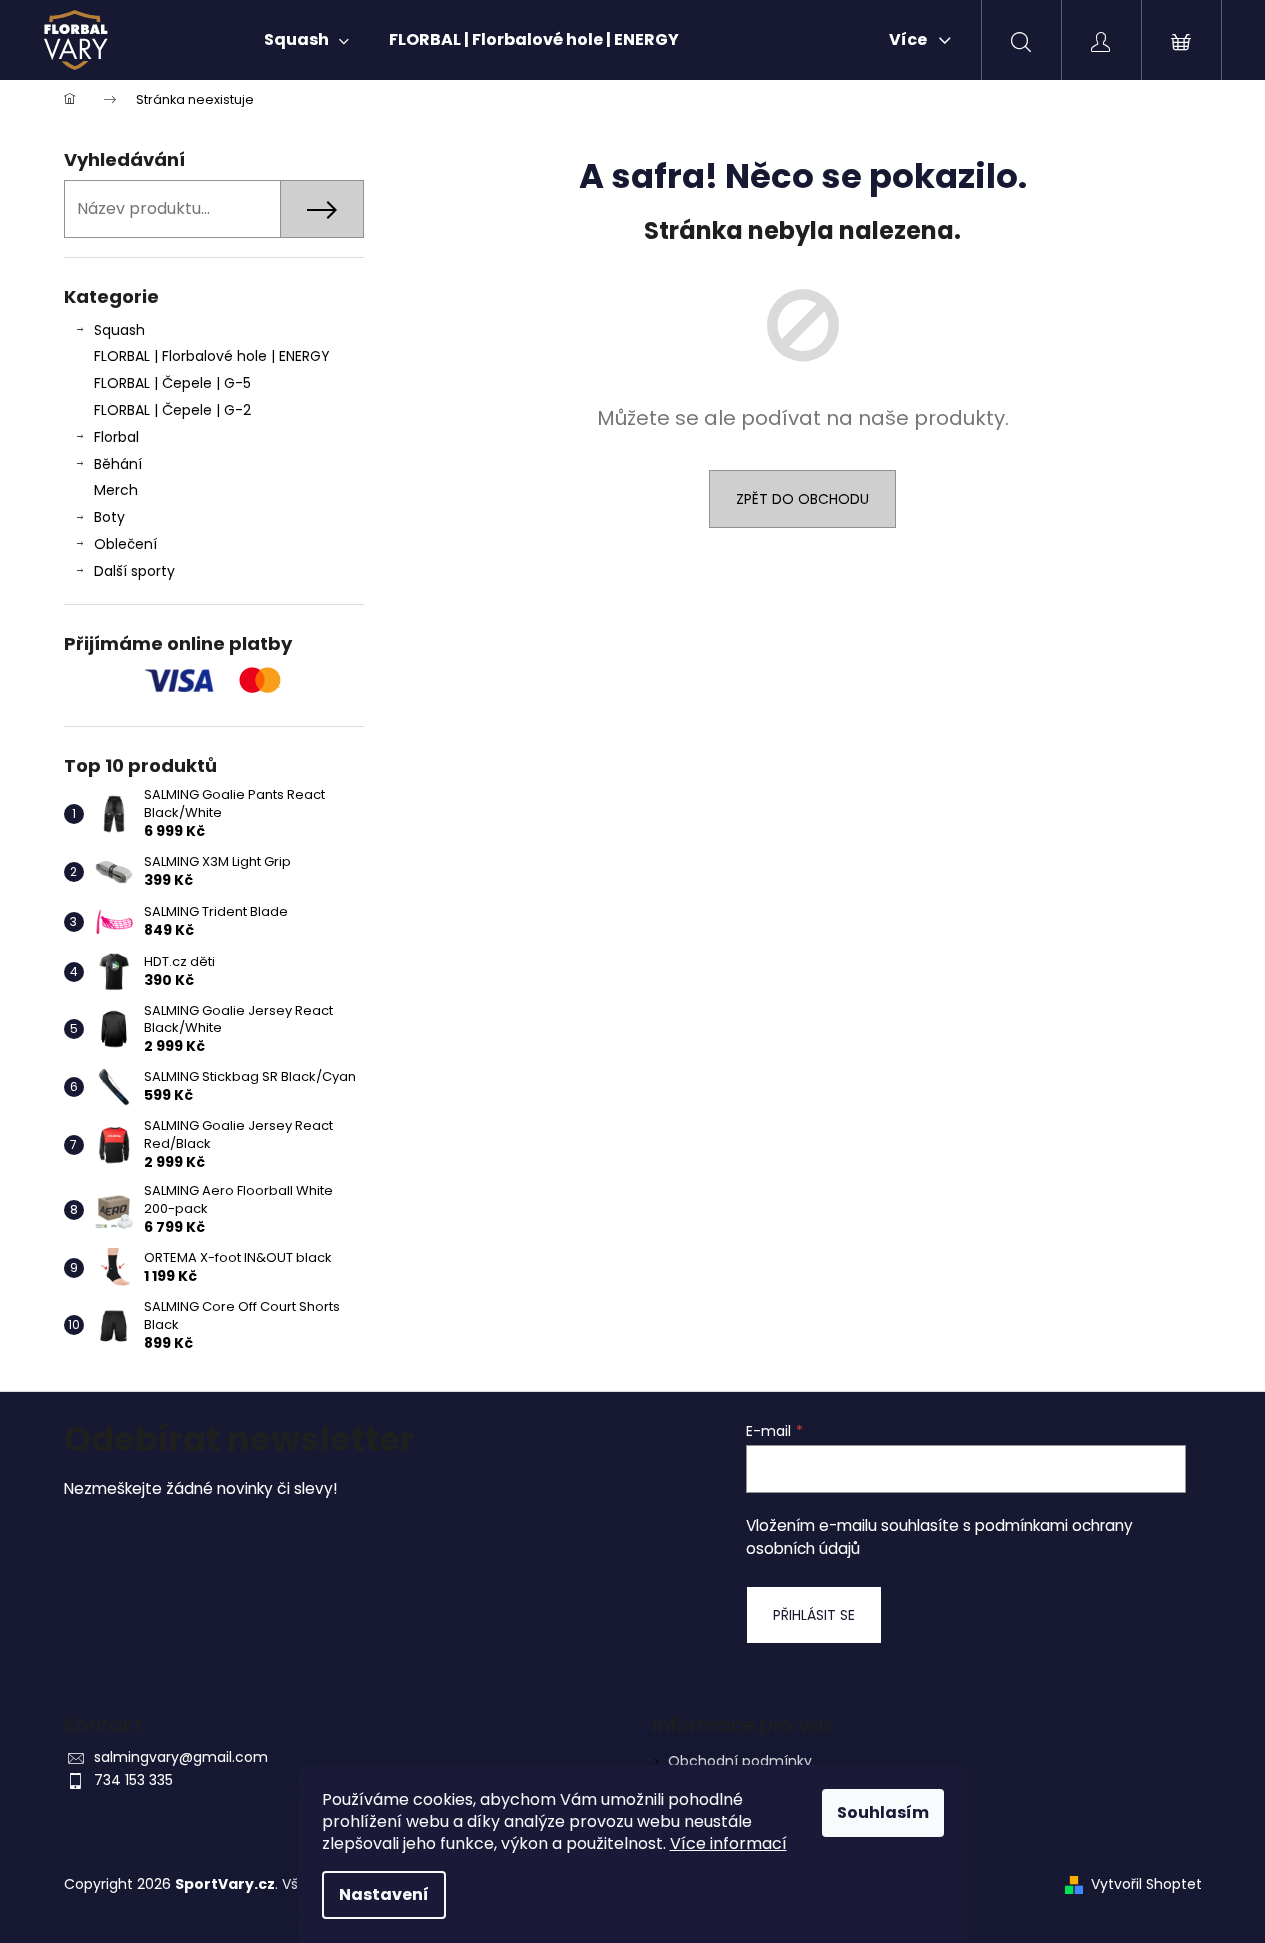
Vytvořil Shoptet (1146, 1884)
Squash (119, 330)
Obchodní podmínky (740, 1761)
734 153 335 (133, 1780)
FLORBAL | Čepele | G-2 (172, 410)
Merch (116, 490)
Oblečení (125, 544)
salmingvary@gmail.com (181, 1757)
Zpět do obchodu (802, 499)
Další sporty (134, 571)
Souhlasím (883, 1812)
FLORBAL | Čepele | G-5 (172, 383)
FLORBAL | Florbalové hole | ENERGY (212, 356)
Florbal (116, 437)
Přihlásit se (814, 1615)
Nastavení (384, 1894)
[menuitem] (306, 40)
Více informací (728, 1843)
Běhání (118, 464)
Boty (109, 517)
